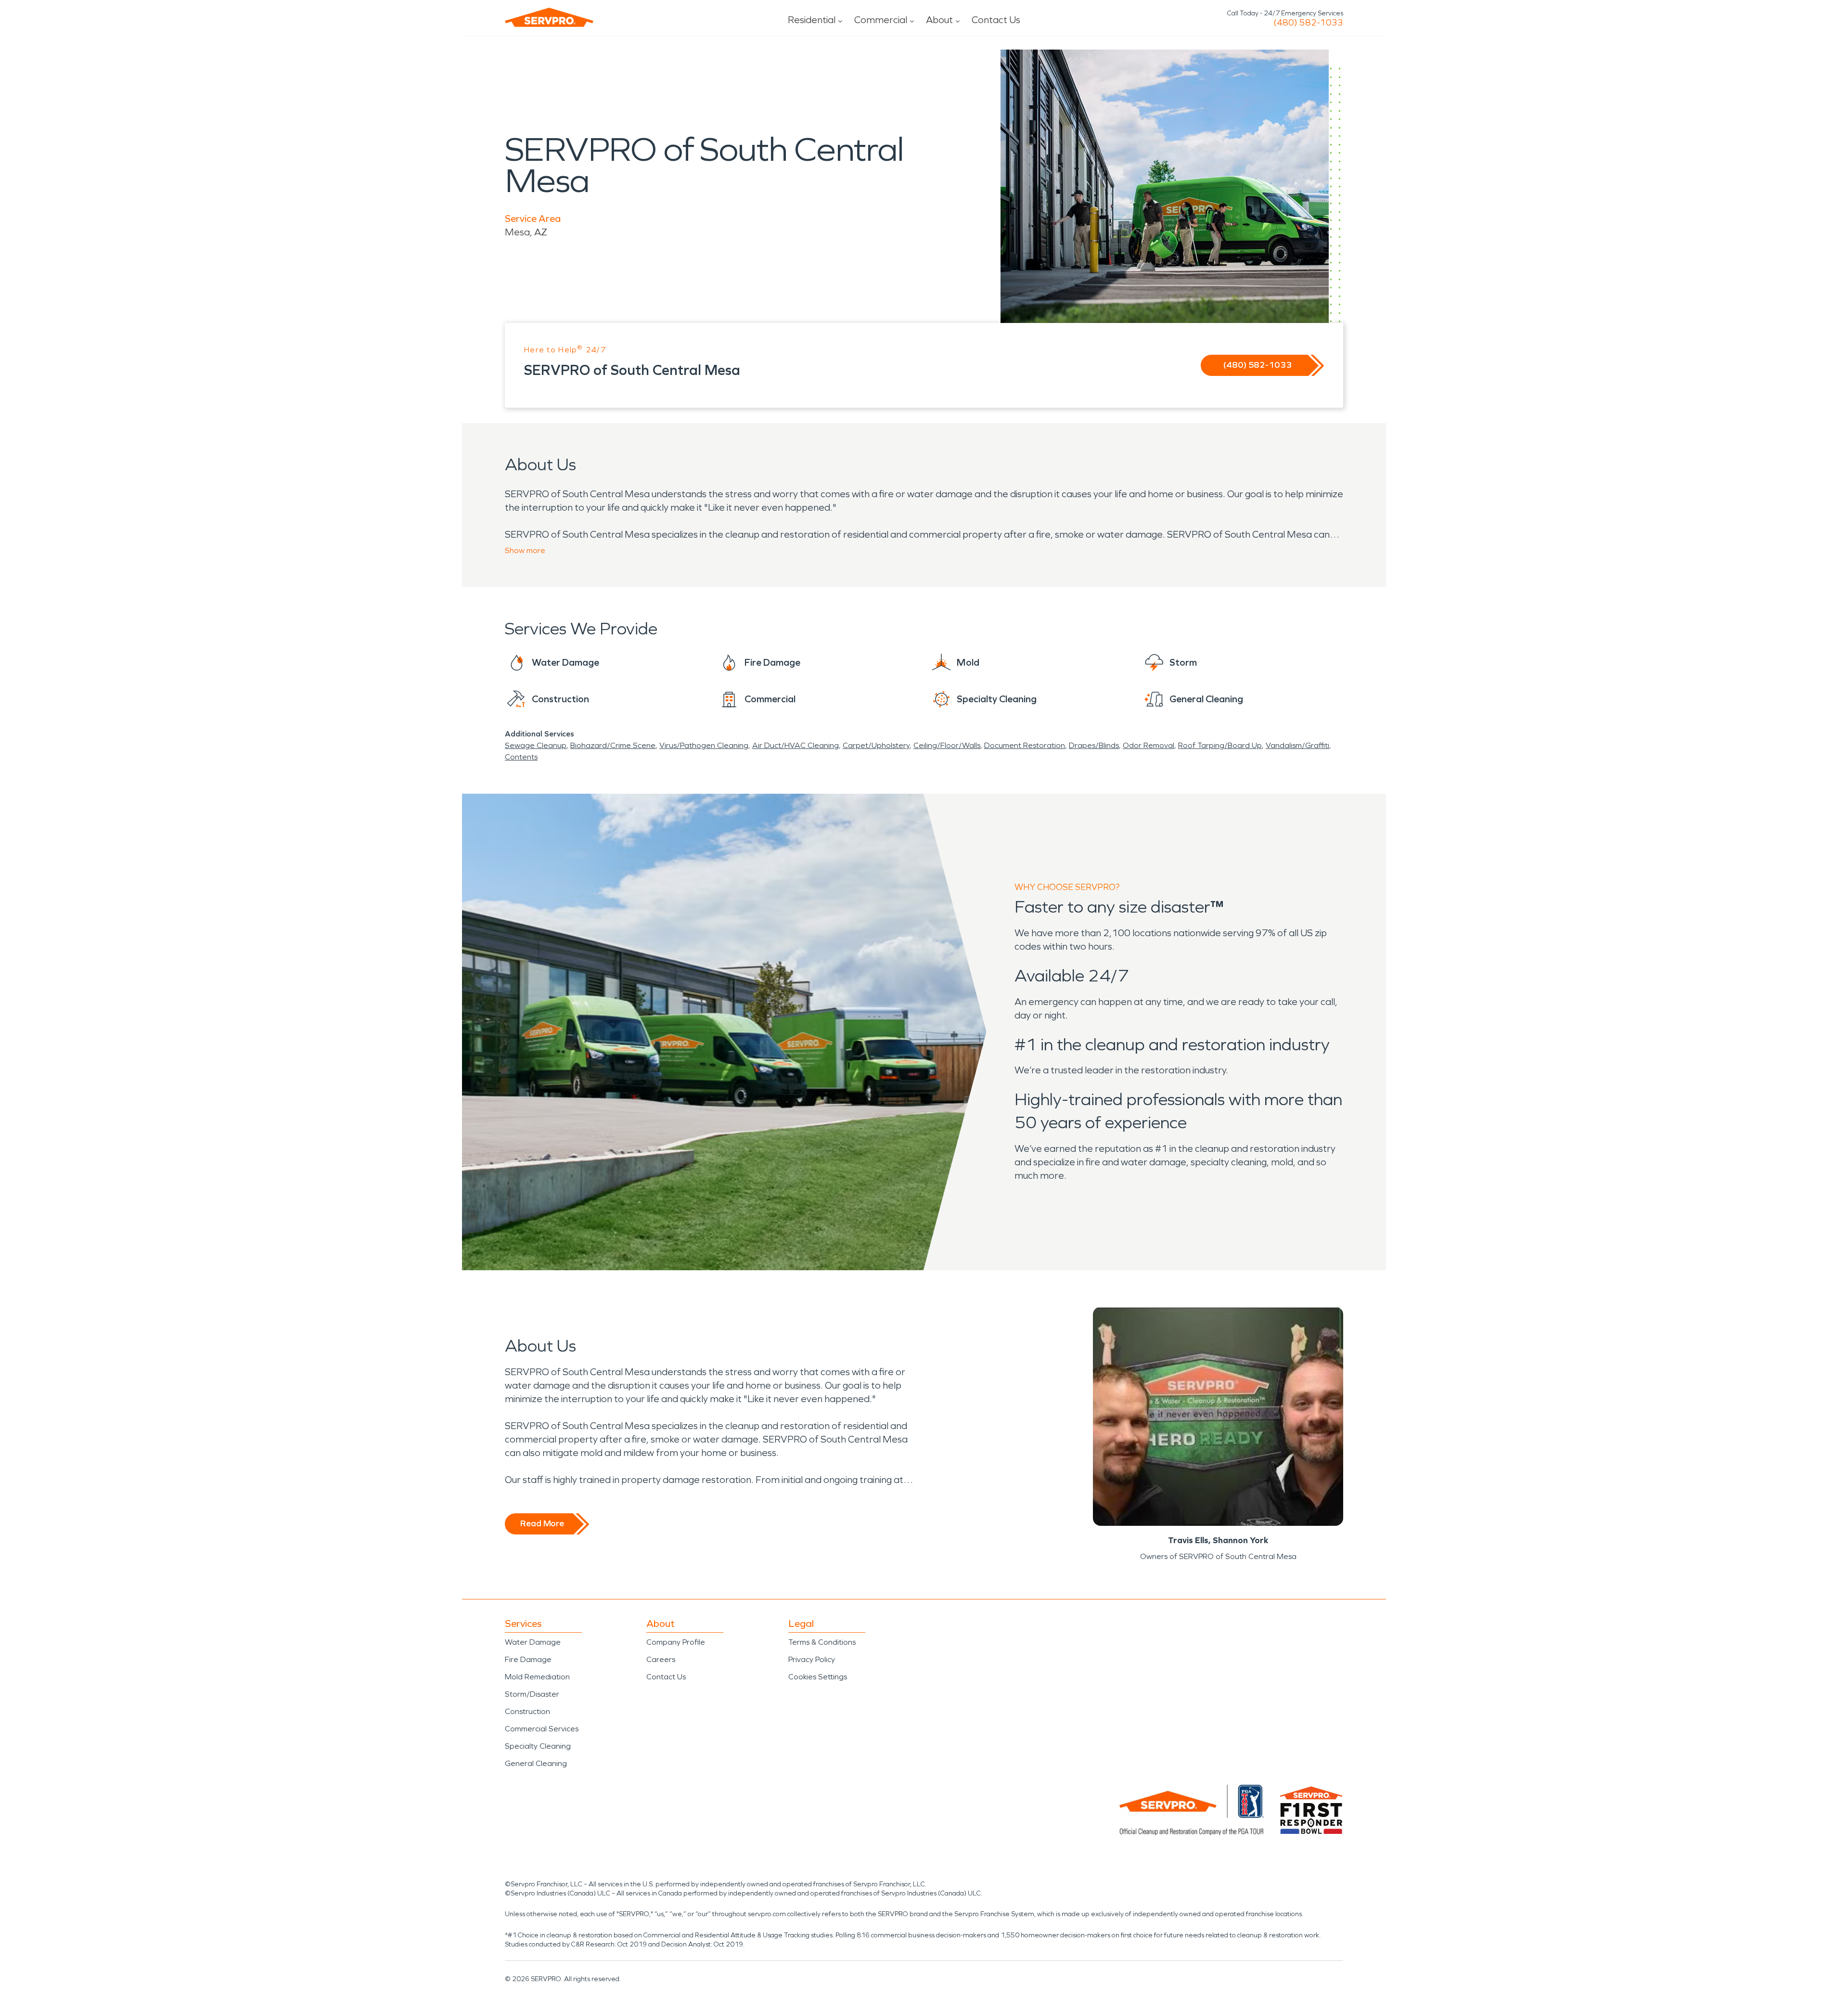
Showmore (525, 550)
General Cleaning (536, 1763)
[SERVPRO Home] (549, 17)
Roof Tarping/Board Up (1220, 745)
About (939, 20)
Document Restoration (1025, 745)
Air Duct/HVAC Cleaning (796, 745)
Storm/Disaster (532, 1694)
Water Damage (533, 1642)
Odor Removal (1149, 745)
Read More (542, 1523)
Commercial (881, 20)
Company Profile (676, 1642)
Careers (661, 1659)
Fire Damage (528, 1659)
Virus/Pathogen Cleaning (704, 745)
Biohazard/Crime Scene (613, 745)
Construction (527, 1711)
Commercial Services (542, 1729)
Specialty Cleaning (538, 1746)
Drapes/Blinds (1094, 745)
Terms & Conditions (822, 1642)
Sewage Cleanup (536, 745)
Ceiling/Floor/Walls (947, 745)
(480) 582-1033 (1308, 23)
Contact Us (996, 20)
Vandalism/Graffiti (1297, 745)
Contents (521, 757)
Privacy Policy (812, 1659)
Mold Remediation (537, 1677)
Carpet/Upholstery (876, 745)
